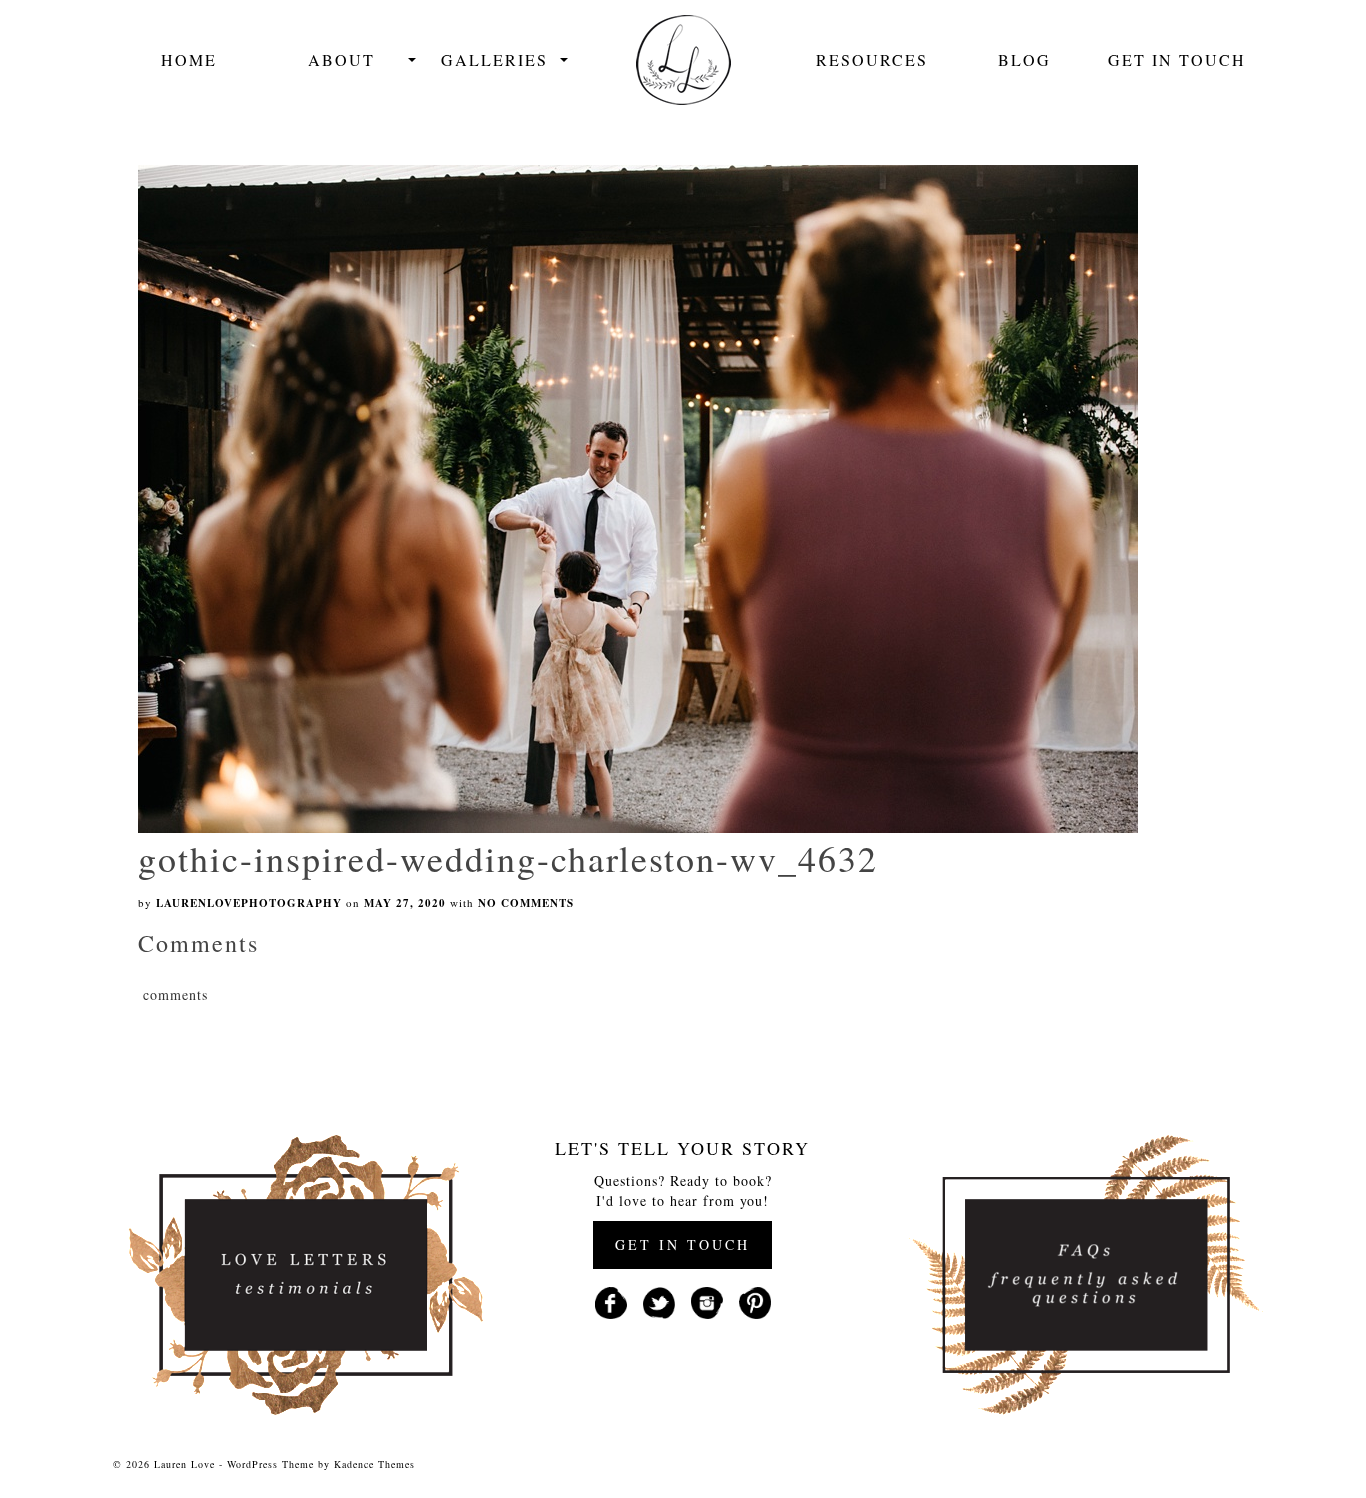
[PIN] (755, 1300)
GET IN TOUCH (682, 1244)
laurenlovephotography (249, 903)
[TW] (659, 1300)
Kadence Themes (374, 1464)
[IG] (707, 1300)
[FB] (611, 1300)
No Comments (526, 903)
